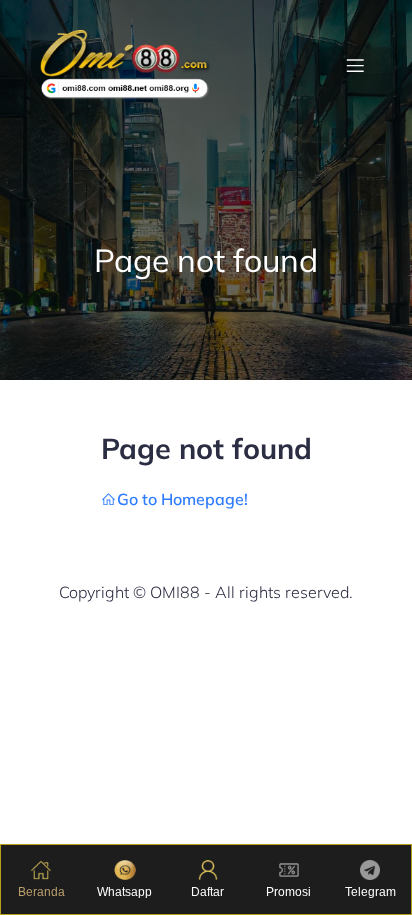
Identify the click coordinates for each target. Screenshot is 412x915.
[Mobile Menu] (355, 65)
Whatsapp (124, 892)
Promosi (288, 892)
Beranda (41, 892)
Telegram (370, 892)
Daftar (207, 892)
